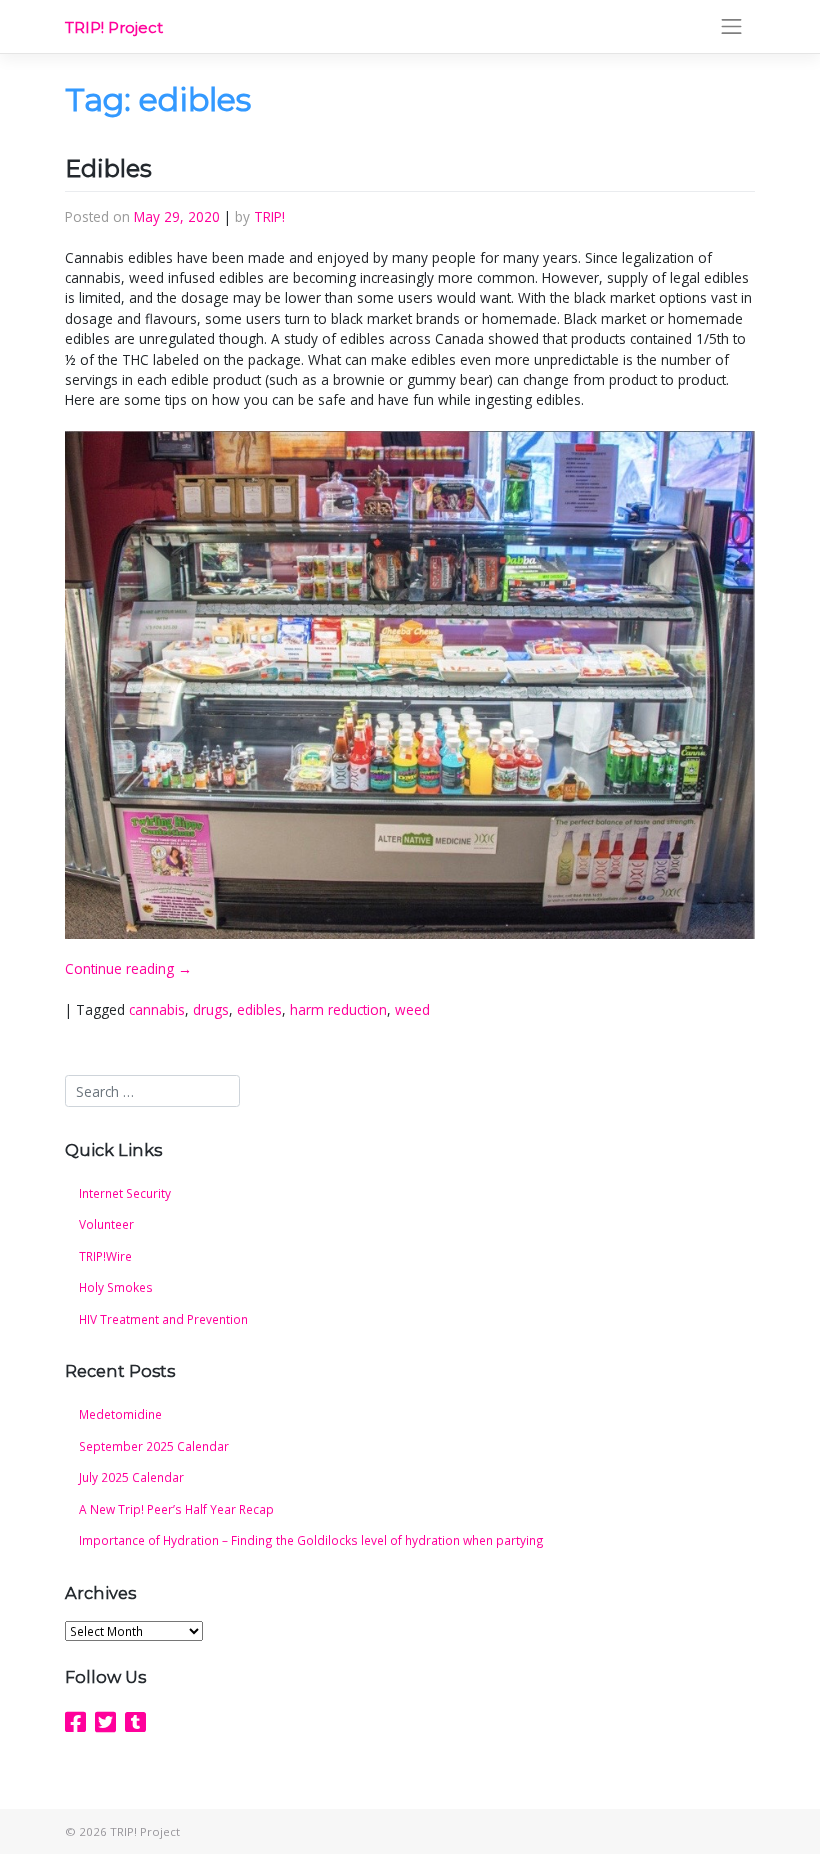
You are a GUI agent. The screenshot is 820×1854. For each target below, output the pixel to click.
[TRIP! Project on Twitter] (105, 1722)
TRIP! (269, 216)
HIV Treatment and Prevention (163, 1319)
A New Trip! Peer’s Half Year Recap (176, 1509)
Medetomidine (120, 1414)
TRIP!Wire (105, 1256)
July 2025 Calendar (131, 1477)
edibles (259, 1009)
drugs (211, 1009)
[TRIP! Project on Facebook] (75, 1722)
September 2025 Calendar (154, 1446)
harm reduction (338, 1009)
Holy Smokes (116, 1287)
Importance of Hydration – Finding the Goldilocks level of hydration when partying (311, 1540)
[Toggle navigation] (732, 27)
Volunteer (106, 1224)
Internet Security (125, 1193)
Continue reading (128, 968)
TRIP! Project (114, 28)
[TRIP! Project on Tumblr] (135, 1722)
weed (412, 1009)
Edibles (108, 168)
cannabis (157, 1009)
